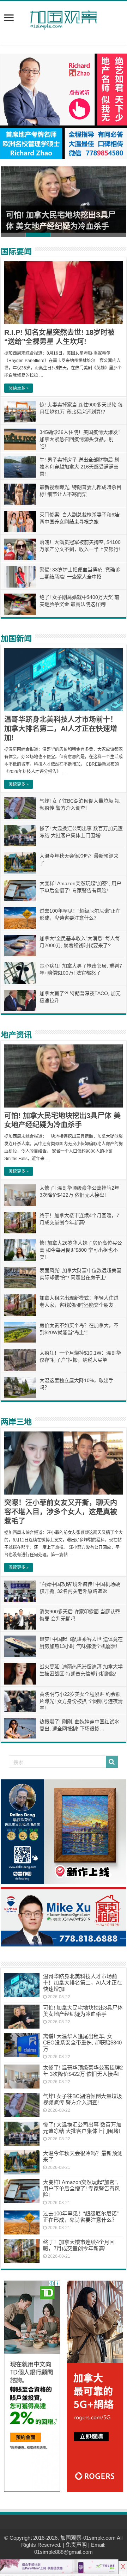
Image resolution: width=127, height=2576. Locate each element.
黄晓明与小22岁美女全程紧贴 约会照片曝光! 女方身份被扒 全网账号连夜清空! (81, 1701)
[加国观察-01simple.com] (64, 18)
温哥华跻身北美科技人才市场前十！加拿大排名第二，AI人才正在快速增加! (61, 729)
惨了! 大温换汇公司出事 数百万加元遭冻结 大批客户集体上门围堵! (82, 2128)
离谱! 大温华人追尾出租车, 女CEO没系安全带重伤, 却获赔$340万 (82, 2043)
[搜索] (112, 1762)
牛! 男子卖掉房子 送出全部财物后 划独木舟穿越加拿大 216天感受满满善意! (79, 467)
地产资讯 (16, 1035)
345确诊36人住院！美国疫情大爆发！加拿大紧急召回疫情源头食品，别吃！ (81, 439)
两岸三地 (16, 1422)
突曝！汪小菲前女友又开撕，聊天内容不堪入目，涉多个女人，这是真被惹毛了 (61, 1512)
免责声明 (76, 2545)
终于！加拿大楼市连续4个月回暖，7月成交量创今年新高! (79, 2245)
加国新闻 (16, 639)
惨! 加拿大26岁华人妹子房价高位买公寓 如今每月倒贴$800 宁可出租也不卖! (81, 1250)
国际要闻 (16, 252)
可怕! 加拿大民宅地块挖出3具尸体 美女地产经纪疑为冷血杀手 (83, 2011)
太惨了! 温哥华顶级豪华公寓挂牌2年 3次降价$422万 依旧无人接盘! (83, 2071)
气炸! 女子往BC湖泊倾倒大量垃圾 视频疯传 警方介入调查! (83, 2099)
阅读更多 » (19, 388)
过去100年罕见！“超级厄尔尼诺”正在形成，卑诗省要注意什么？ (81, 2217)
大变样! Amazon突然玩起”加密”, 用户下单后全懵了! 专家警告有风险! (81, 2188)
